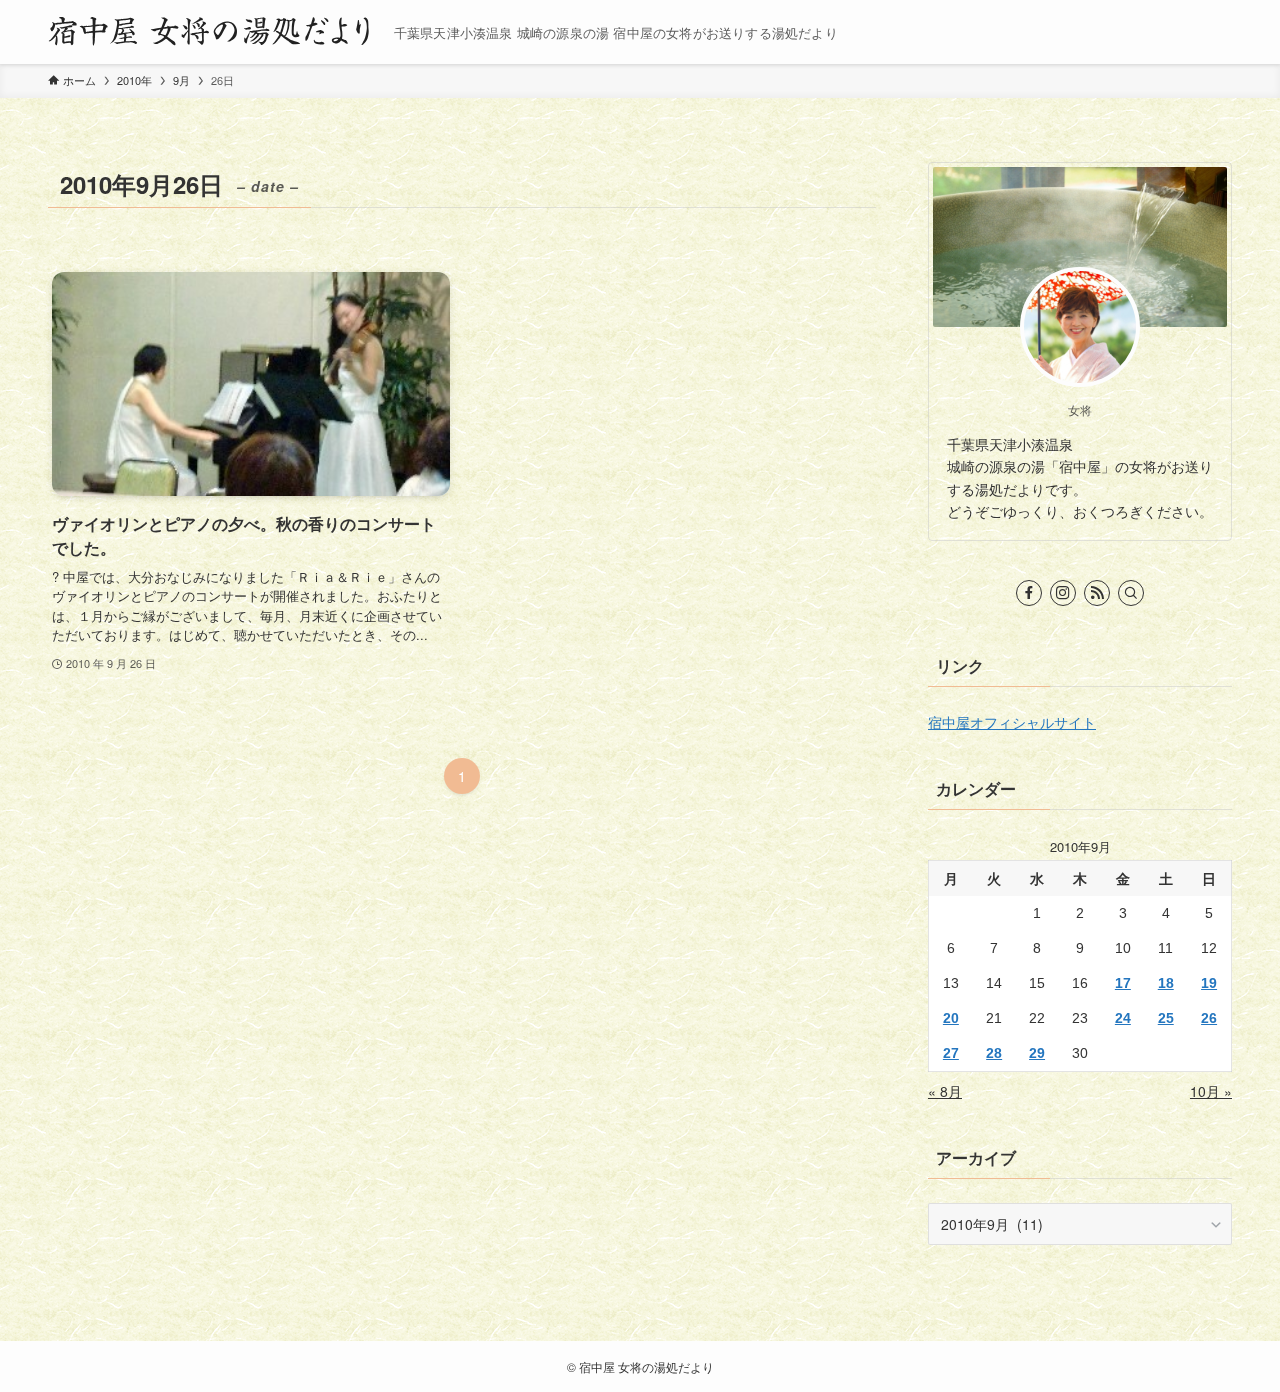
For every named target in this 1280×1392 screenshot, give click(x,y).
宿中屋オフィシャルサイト (1012, 722)
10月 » (1211, 1091)
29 (1037, 1053)
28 (994, 1053)
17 (1123, 983)
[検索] (1131, 593)
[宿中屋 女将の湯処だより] (213, 32)
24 (1123, 1018)
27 (951, 1053)
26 (1209, 1018)
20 (951, 1018)
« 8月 (945, 1091)
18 (1166, 983)
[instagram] (1063, 593)
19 (1209, 983)
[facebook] (1029, 593)
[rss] (1097, 593)
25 (1166, 1018)
